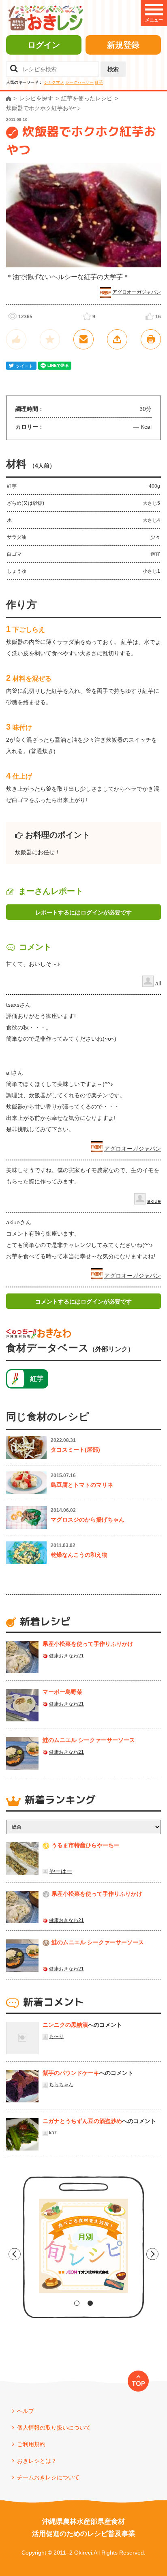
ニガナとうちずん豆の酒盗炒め (82, 2121)
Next (152, 2254)
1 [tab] (77, 2303)
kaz (53, 2133)
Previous (15, 2254)
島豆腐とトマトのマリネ (82, 1485)
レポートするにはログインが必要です (83, 912)
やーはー (61, 1871)
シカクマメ (54, 82)
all (158, 983)
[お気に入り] (50, 339)
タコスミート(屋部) (75, 1450)
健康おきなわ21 (66, 1656)
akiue (154, 1201)
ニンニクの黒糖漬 (65, 2025)
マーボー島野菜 (62, 1692)
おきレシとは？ (37, 2461)
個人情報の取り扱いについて (54, 2428)
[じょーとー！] (16, 339)
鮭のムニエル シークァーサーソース (89, 1740)
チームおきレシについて (48, 2477)
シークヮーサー (79, 82)
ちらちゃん (61, 2085)
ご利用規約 (31, 2444)
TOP (138, 2383)
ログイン (44, 45)
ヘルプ (26, 2411)
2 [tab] (90, 2303)
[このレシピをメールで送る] (83, 339)
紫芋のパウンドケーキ (71, 2073)
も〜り (56, 2036)
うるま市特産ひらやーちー (86, 1845)
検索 (113, 69)
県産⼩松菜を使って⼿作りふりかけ (88, 1644)
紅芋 (99, 82)
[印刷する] (151, 339)
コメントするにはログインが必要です (83, 1302)
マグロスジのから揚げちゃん (88, 1520)
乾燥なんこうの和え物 (79, 1555)
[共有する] (117, 339)
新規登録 (123, 45)
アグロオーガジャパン (137, 292)
